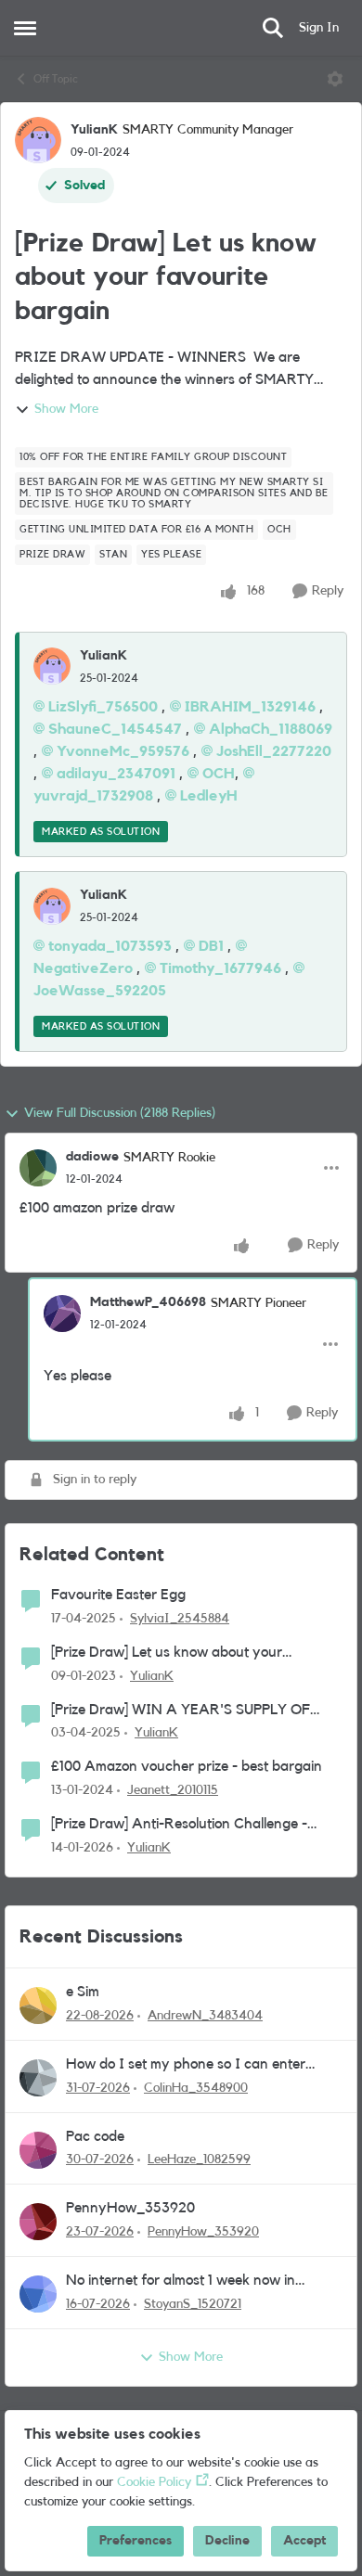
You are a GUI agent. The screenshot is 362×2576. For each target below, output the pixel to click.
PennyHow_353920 (130, 2208)
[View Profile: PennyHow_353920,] (38, 2222)
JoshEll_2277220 (274, 751)
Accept (304, 2541)
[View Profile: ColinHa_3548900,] (38, 2078)
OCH (219, 774)
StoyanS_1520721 (193, 2304)
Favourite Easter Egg (118, 1595)
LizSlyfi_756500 (103, 707)
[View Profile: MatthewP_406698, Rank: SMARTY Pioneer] (62, 1314)
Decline (227, 2541)
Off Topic (56, 79)
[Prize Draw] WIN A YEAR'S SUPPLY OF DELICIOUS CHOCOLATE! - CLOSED (181, 1711)
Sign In (319, 28)
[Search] (273, 28)
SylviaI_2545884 (180, 1619)
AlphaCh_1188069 (271, 729)
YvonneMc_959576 (123, 751)
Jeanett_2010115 (173, 1790)
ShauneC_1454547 (115, 729)
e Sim (83, 1992)
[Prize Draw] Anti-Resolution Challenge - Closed (179, 1825)
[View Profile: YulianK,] (52, 666)
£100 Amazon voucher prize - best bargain (187, 1766)
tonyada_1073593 (110, 946)
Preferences (136, 2541)
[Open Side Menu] (25, 28)
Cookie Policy (154, 2482)
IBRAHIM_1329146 (250, 707)
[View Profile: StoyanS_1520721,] (38, 2294)
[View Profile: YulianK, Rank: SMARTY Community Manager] (38, 140)
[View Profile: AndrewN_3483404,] (38, 2006)
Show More (66, 409)
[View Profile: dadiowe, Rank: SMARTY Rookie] (38, 1168)
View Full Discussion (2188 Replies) (120, 1113)
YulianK (94, 130)
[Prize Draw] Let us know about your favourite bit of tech (167, 1653)
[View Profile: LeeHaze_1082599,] (38, 2150)
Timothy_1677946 (220, 968)
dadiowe (92, 1157)
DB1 (211, 946)
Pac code (95, 2136)
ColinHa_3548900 (196, 2088)
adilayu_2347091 (116, 774)
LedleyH (209, 796)
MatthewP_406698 (148, 1302)
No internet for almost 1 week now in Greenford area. (181, 2281)
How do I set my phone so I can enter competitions (186, 2065)
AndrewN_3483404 (205, 2016)
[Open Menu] (335, 79)
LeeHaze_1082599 (199, 2159)
